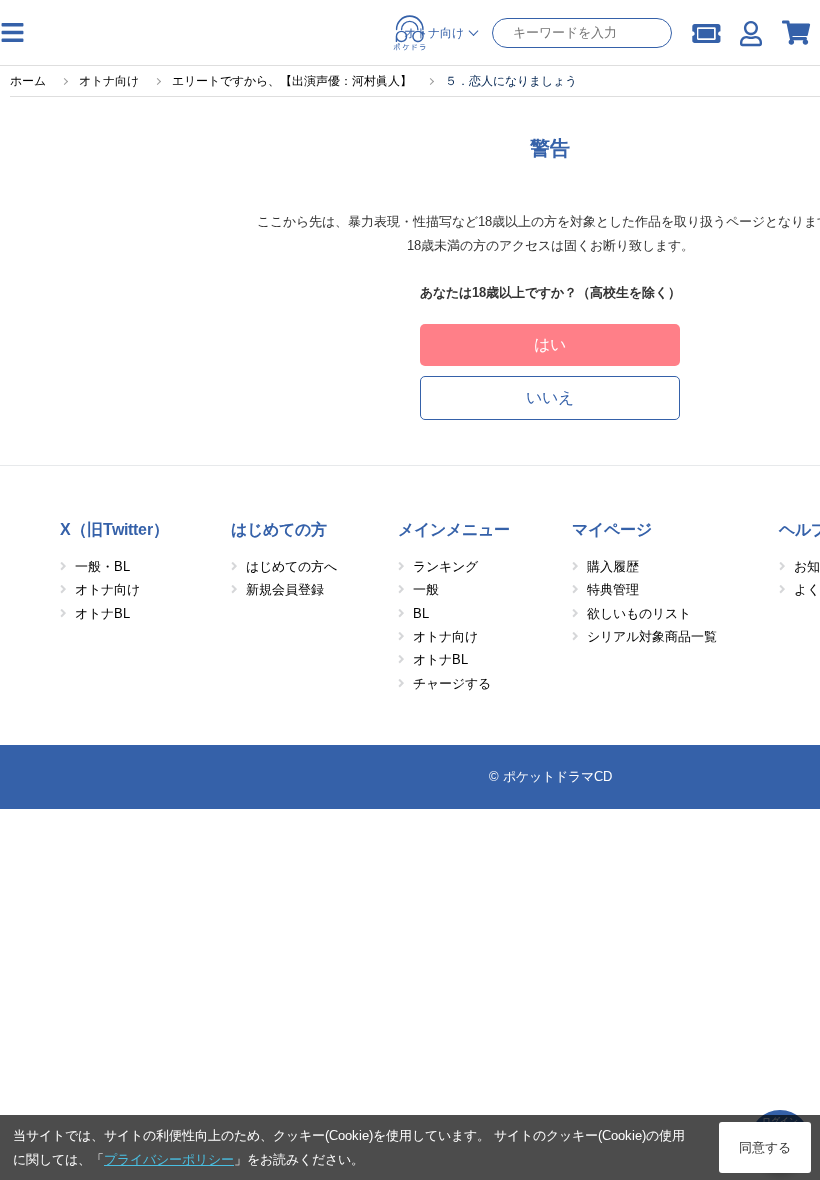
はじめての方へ (291, 566)
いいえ (550, 397)
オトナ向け (107, 589)
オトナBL (102, 613)
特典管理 (613, 589)
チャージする (452, 683)
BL (421, 613)
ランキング (445, 566)
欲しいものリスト (639, 613)
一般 (426, 589)
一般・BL (102, 566)
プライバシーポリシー (169, 1159)
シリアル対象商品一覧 (652, 636)
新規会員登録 (285, 589)
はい (550, 344)
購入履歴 (613, 566)
